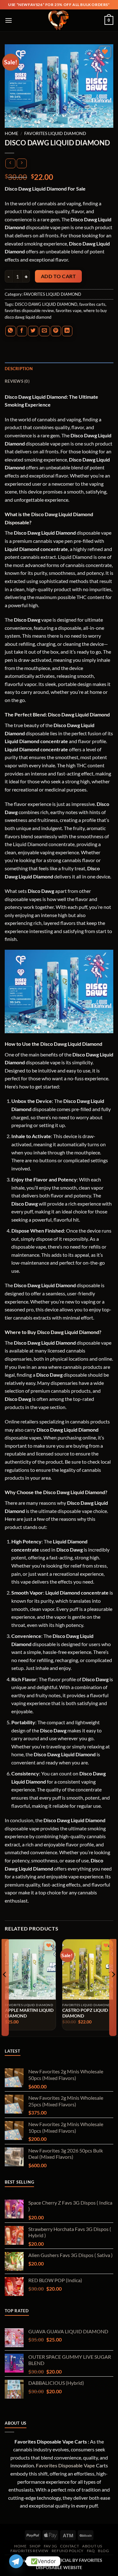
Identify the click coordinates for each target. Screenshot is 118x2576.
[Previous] (5, 1987)
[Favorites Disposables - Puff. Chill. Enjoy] (59, 20)
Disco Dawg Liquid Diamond (36, 397)
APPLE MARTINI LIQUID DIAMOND (29, 2013)
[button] (9, 20)
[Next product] (10, 163)
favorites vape (69, 311)
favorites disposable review (29, 311)
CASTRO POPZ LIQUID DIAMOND (85, 2013)
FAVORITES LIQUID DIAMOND (55, 133)
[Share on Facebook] (22, 331)
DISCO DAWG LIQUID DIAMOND (46, 304)
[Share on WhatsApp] (11, 331)
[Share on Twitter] (33, 331)
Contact (70, 2546)
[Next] (113, 1987)
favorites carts (92, 304)
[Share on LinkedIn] (67, 331)
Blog (103, 2551)
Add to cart (59, 276)
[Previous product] (22, 163)
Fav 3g (51, 2546)
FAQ (91, 2551)
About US (92, 2546)
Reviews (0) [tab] (17, 381)
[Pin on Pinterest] (56, 331)
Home (11, 133)
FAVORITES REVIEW (29, 2551)
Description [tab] (19, 369)
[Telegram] (16, 2561)
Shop (35, 2546)
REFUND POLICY (68, 2551)
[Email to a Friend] (45, 331)
